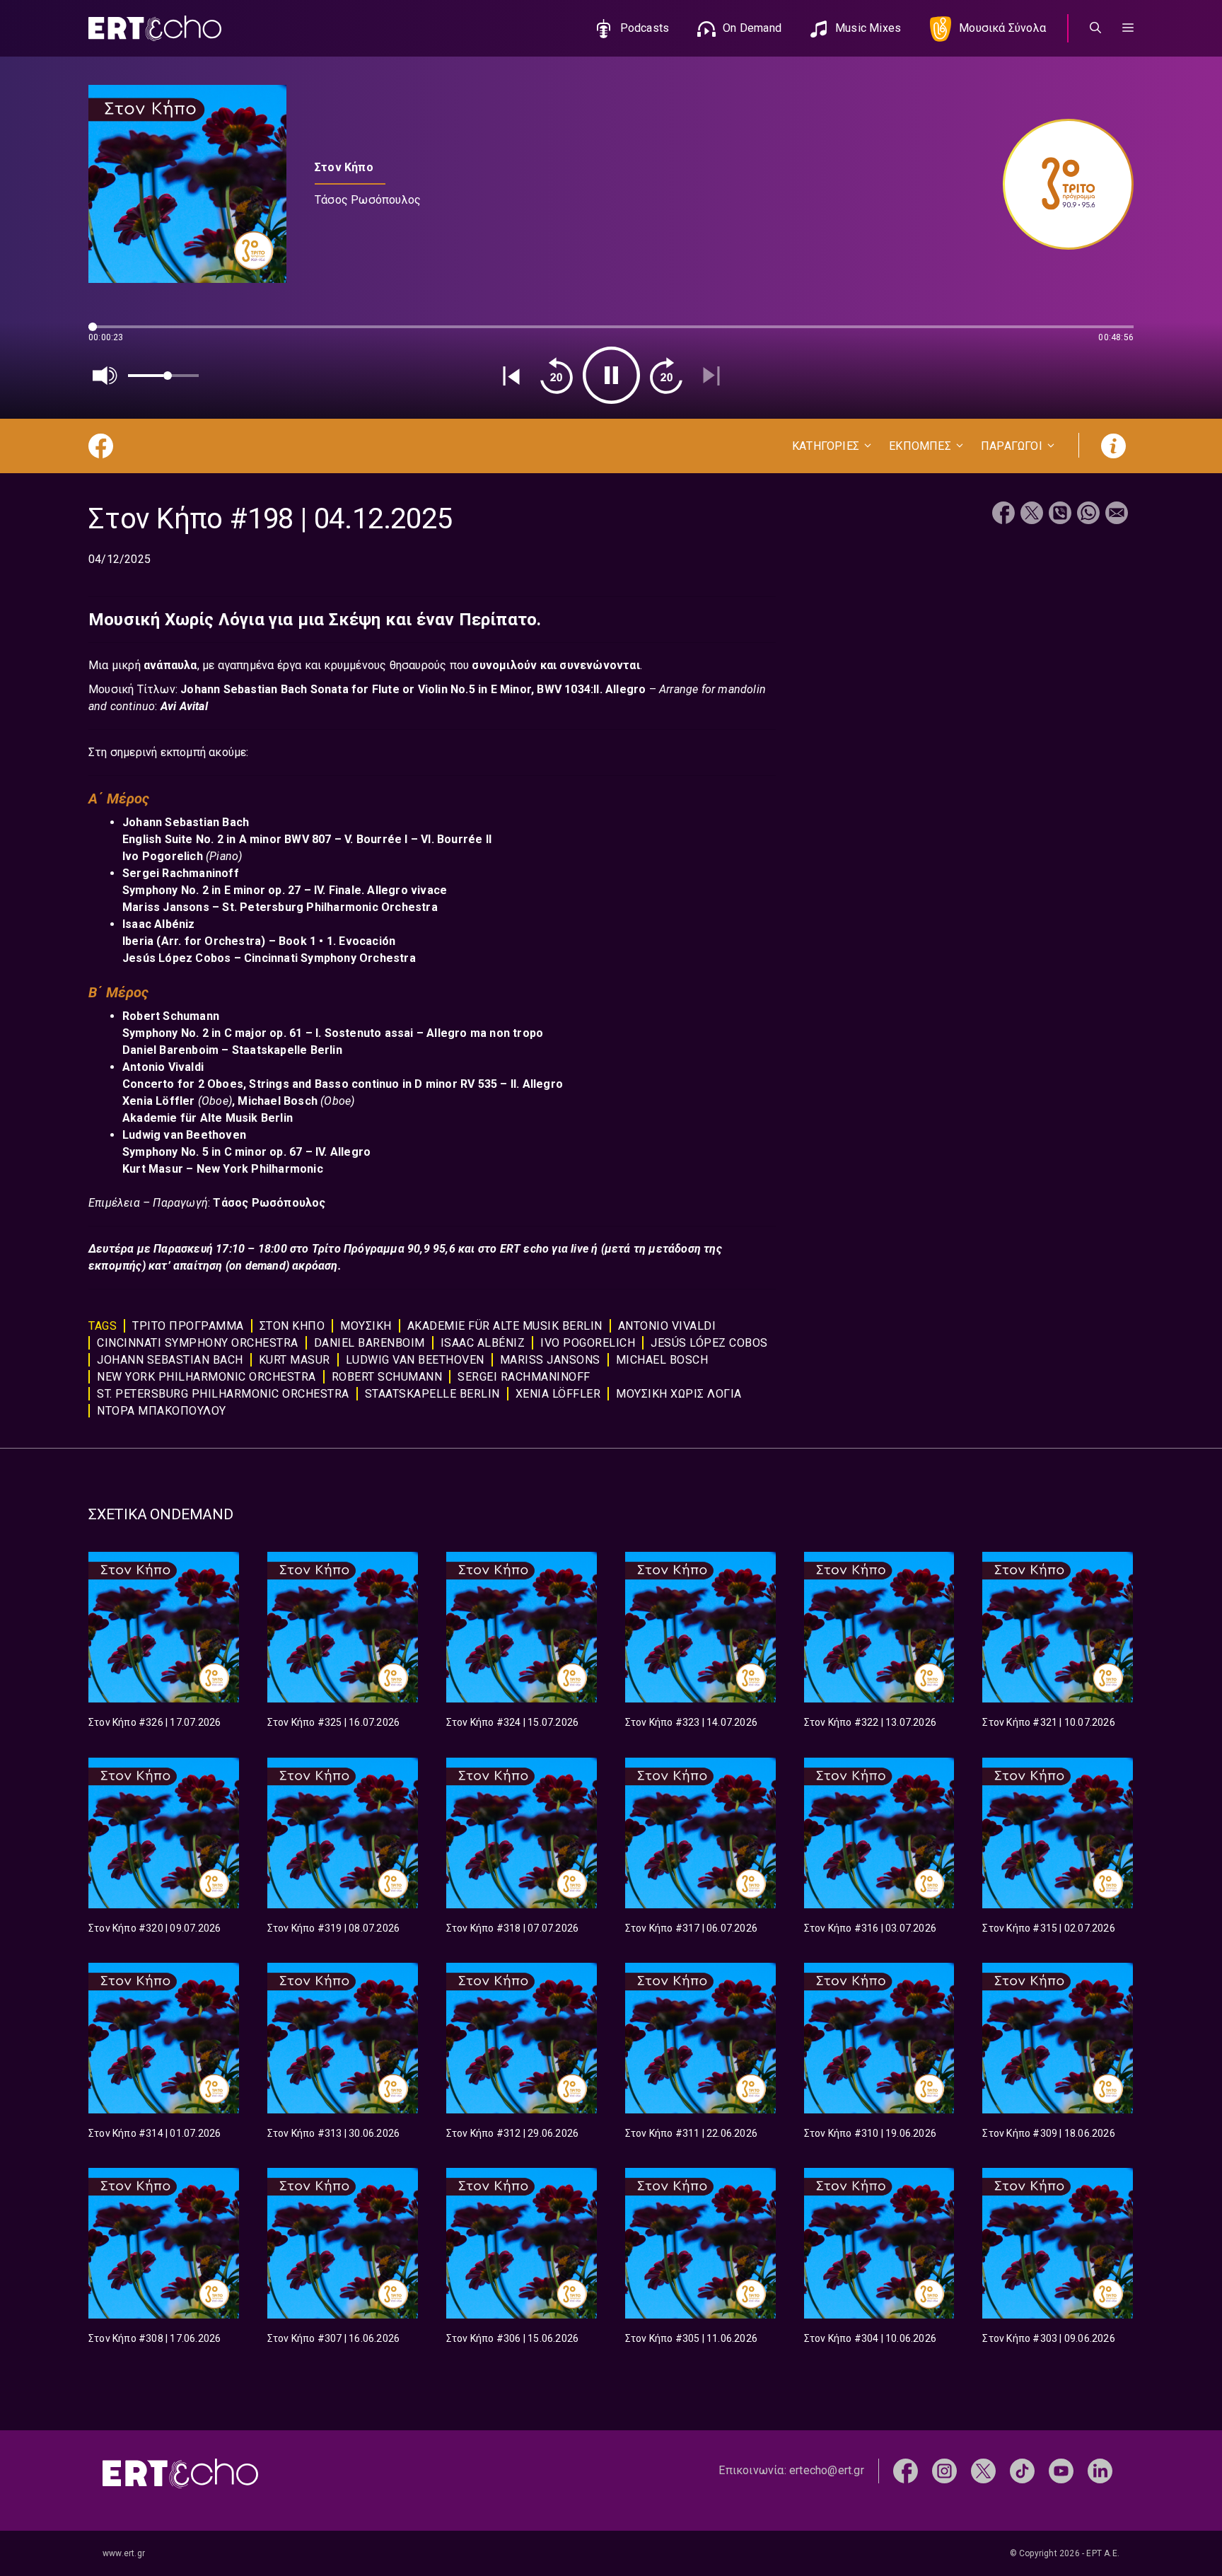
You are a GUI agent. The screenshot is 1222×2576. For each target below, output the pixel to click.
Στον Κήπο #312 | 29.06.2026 (512, 2133)
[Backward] (557, 376)
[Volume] (105, 376)
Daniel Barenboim (369, 1343)
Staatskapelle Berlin (432, 1394)
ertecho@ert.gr (827, 2470)
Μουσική (366, 1326)
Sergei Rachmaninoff (524, 1377)
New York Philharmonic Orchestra (206, 1377)
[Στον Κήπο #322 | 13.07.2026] (879, 1627)
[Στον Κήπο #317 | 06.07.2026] (700, 1833)
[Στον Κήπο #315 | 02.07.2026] (1058, 1833)
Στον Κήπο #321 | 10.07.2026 (1048, 1722)
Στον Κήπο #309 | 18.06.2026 (1048, 2133)
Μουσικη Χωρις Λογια (679, 1394)
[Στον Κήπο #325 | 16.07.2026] (343, 1627)
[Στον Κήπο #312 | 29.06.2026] (522, 2038)
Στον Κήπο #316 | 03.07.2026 (870, 1928)
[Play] (611, 375)
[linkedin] (1100, 2470)
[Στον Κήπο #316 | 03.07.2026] (879, 1833)
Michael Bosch (662, 1360)
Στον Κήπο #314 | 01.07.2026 (155, 2133)
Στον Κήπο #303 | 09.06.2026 (1048, 2338)
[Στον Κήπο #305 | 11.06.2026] (700, 2243)
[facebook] (906, 2470)
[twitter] (983, 2470)
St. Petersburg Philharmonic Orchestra (223, 1394)
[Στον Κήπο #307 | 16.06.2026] (343, 2243)
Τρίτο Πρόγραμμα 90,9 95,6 (385, 1249)
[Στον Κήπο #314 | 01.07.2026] (164, 2038)
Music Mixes (868, 28)
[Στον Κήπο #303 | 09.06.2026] (1058, 2243)
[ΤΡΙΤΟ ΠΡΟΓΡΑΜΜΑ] (1061, 184)
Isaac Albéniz (483, 1343)
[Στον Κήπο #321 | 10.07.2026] (1058, 1627)
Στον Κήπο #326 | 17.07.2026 (155, 1722)
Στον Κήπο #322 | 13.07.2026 (870, 1722)
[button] (1128, 28)
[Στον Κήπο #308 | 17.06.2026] (164, 2243)
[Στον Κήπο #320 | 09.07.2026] (164, 1833)
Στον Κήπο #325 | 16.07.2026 (333, 1722)
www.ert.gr (124, 2553)
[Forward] (666, 376)
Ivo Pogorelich (588, 1343)
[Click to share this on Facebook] (1003, 515)
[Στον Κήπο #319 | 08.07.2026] (343, 1833)
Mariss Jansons (550, 1360)
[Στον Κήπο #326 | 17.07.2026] (164, 1627)
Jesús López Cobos (709, 1343)
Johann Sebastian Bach (170, 1360)
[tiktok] (1022, 2470)
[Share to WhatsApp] (1088, 515)
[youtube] (1061, 2470)
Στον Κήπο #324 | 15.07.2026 (512, 1722)
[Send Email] (1117, 515)
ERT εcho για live (546, 1249)
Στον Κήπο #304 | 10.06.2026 (870, 2338)
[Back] (511, 376)
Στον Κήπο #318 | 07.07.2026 (512, 1928)
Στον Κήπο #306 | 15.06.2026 (512, 2338)
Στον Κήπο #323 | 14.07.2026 (691, 1722)
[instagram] (944, 2470)
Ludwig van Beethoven (415, 1360)
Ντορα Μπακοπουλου (162, 1411)
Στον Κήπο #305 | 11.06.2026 (691, 2338)
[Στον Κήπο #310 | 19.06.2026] (879, 2038)
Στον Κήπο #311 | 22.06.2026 (691, 2133)
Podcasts (645, 28)
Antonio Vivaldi (667, 1326)
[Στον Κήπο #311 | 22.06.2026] (700, 2038)
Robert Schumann (387, 1377)
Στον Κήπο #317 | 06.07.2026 (691, 1928)
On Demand (752, 28)
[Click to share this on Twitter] (1032, 515)
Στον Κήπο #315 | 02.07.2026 (1048, 1928)
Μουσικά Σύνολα (1002, 28)
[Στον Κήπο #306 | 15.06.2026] (522, 2243)
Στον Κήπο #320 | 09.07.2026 (155, 1928)
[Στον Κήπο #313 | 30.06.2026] (343, 2038)
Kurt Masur (295, 1360)
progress (112, 333)
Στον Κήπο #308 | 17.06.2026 (155, 2338)
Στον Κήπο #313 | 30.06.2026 (333, 2133)
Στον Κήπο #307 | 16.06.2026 (333, 2338)
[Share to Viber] (1060, 515)
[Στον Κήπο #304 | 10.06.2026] (879, 2243)
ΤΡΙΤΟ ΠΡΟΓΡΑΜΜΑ (188, 1326)
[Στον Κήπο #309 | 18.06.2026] (1058, 2038)
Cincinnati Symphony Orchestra (198, 1343)
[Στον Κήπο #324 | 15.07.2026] (522, 1627)
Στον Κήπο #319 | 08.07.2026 (333, 1928)
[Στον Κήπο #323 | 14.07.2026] (700, 1627)
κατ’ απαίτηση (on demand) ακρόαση (242, 1266)
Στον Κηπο (292, 1326)
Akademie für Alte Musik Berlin (505, 1326)
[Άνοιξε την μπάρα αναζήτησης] (1095, 28)
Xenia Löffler (558, 1394)
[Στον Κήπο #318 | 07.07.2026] (522, 1833)
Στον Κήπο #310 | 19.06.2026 (870, 2133)
